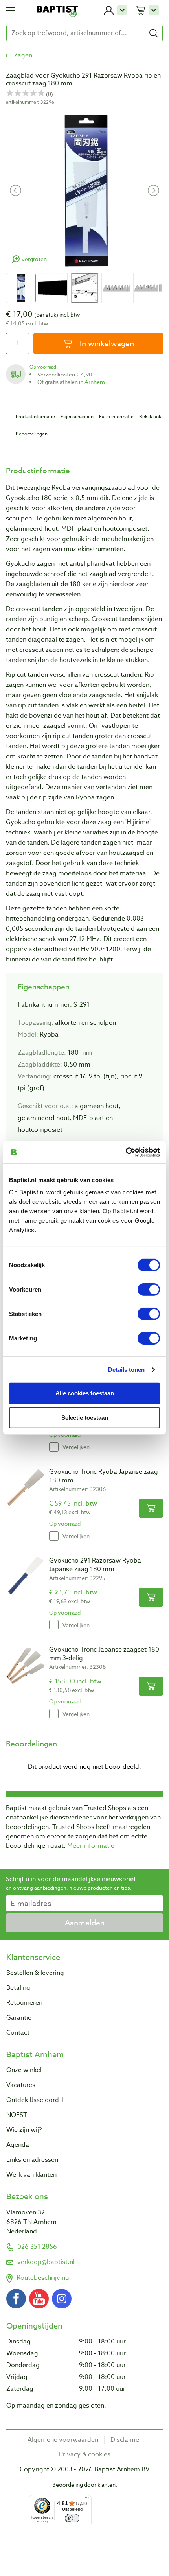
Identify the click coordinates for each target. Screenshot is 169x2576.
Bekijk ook (150, 416)
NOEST (17, 2115)
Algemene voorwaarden (63, 2440)
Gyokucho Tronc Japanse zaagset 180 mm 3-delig (104, 1654)
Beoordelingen (32, 434)
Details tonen (126, 1369)
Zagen (23, 55)
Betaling (18, 1988)
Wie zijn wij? (24, 2130)
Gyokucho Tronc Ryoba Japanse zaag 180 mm (104, 1476)
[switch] (149, 1290)
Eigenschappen (77, 416)
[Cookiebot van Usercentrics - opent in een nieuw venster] (126, 1152)
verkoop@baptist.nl (46, 2262)
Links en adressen (32, 2160)
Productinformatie (35, 416)
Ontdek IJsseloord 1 (35, 2100)
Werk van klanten (31, 2175)
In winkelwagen (106, 343)
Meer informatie (91, 1846)
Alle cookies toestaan (85, 1393)
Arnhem (95, 382)
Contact (18, 2033)
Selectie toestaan (85, 1418)
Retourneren (24, 2003)
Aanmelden (85, 1923)
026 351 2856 (37, 2247)
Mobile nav (10, 10)
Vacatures (21, 2085)
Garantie (19, 2018)
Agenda (18, 2145)
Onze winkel (24, 2070)
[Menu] (87, 2500)
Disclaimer (126, 2440)
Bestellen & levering (35, 1973)
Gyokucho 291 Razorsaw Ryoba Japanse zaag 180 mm (95, 1565)
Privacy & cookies (85, 2454)
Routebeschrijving (43, 2278)
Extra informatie (116, 416)
